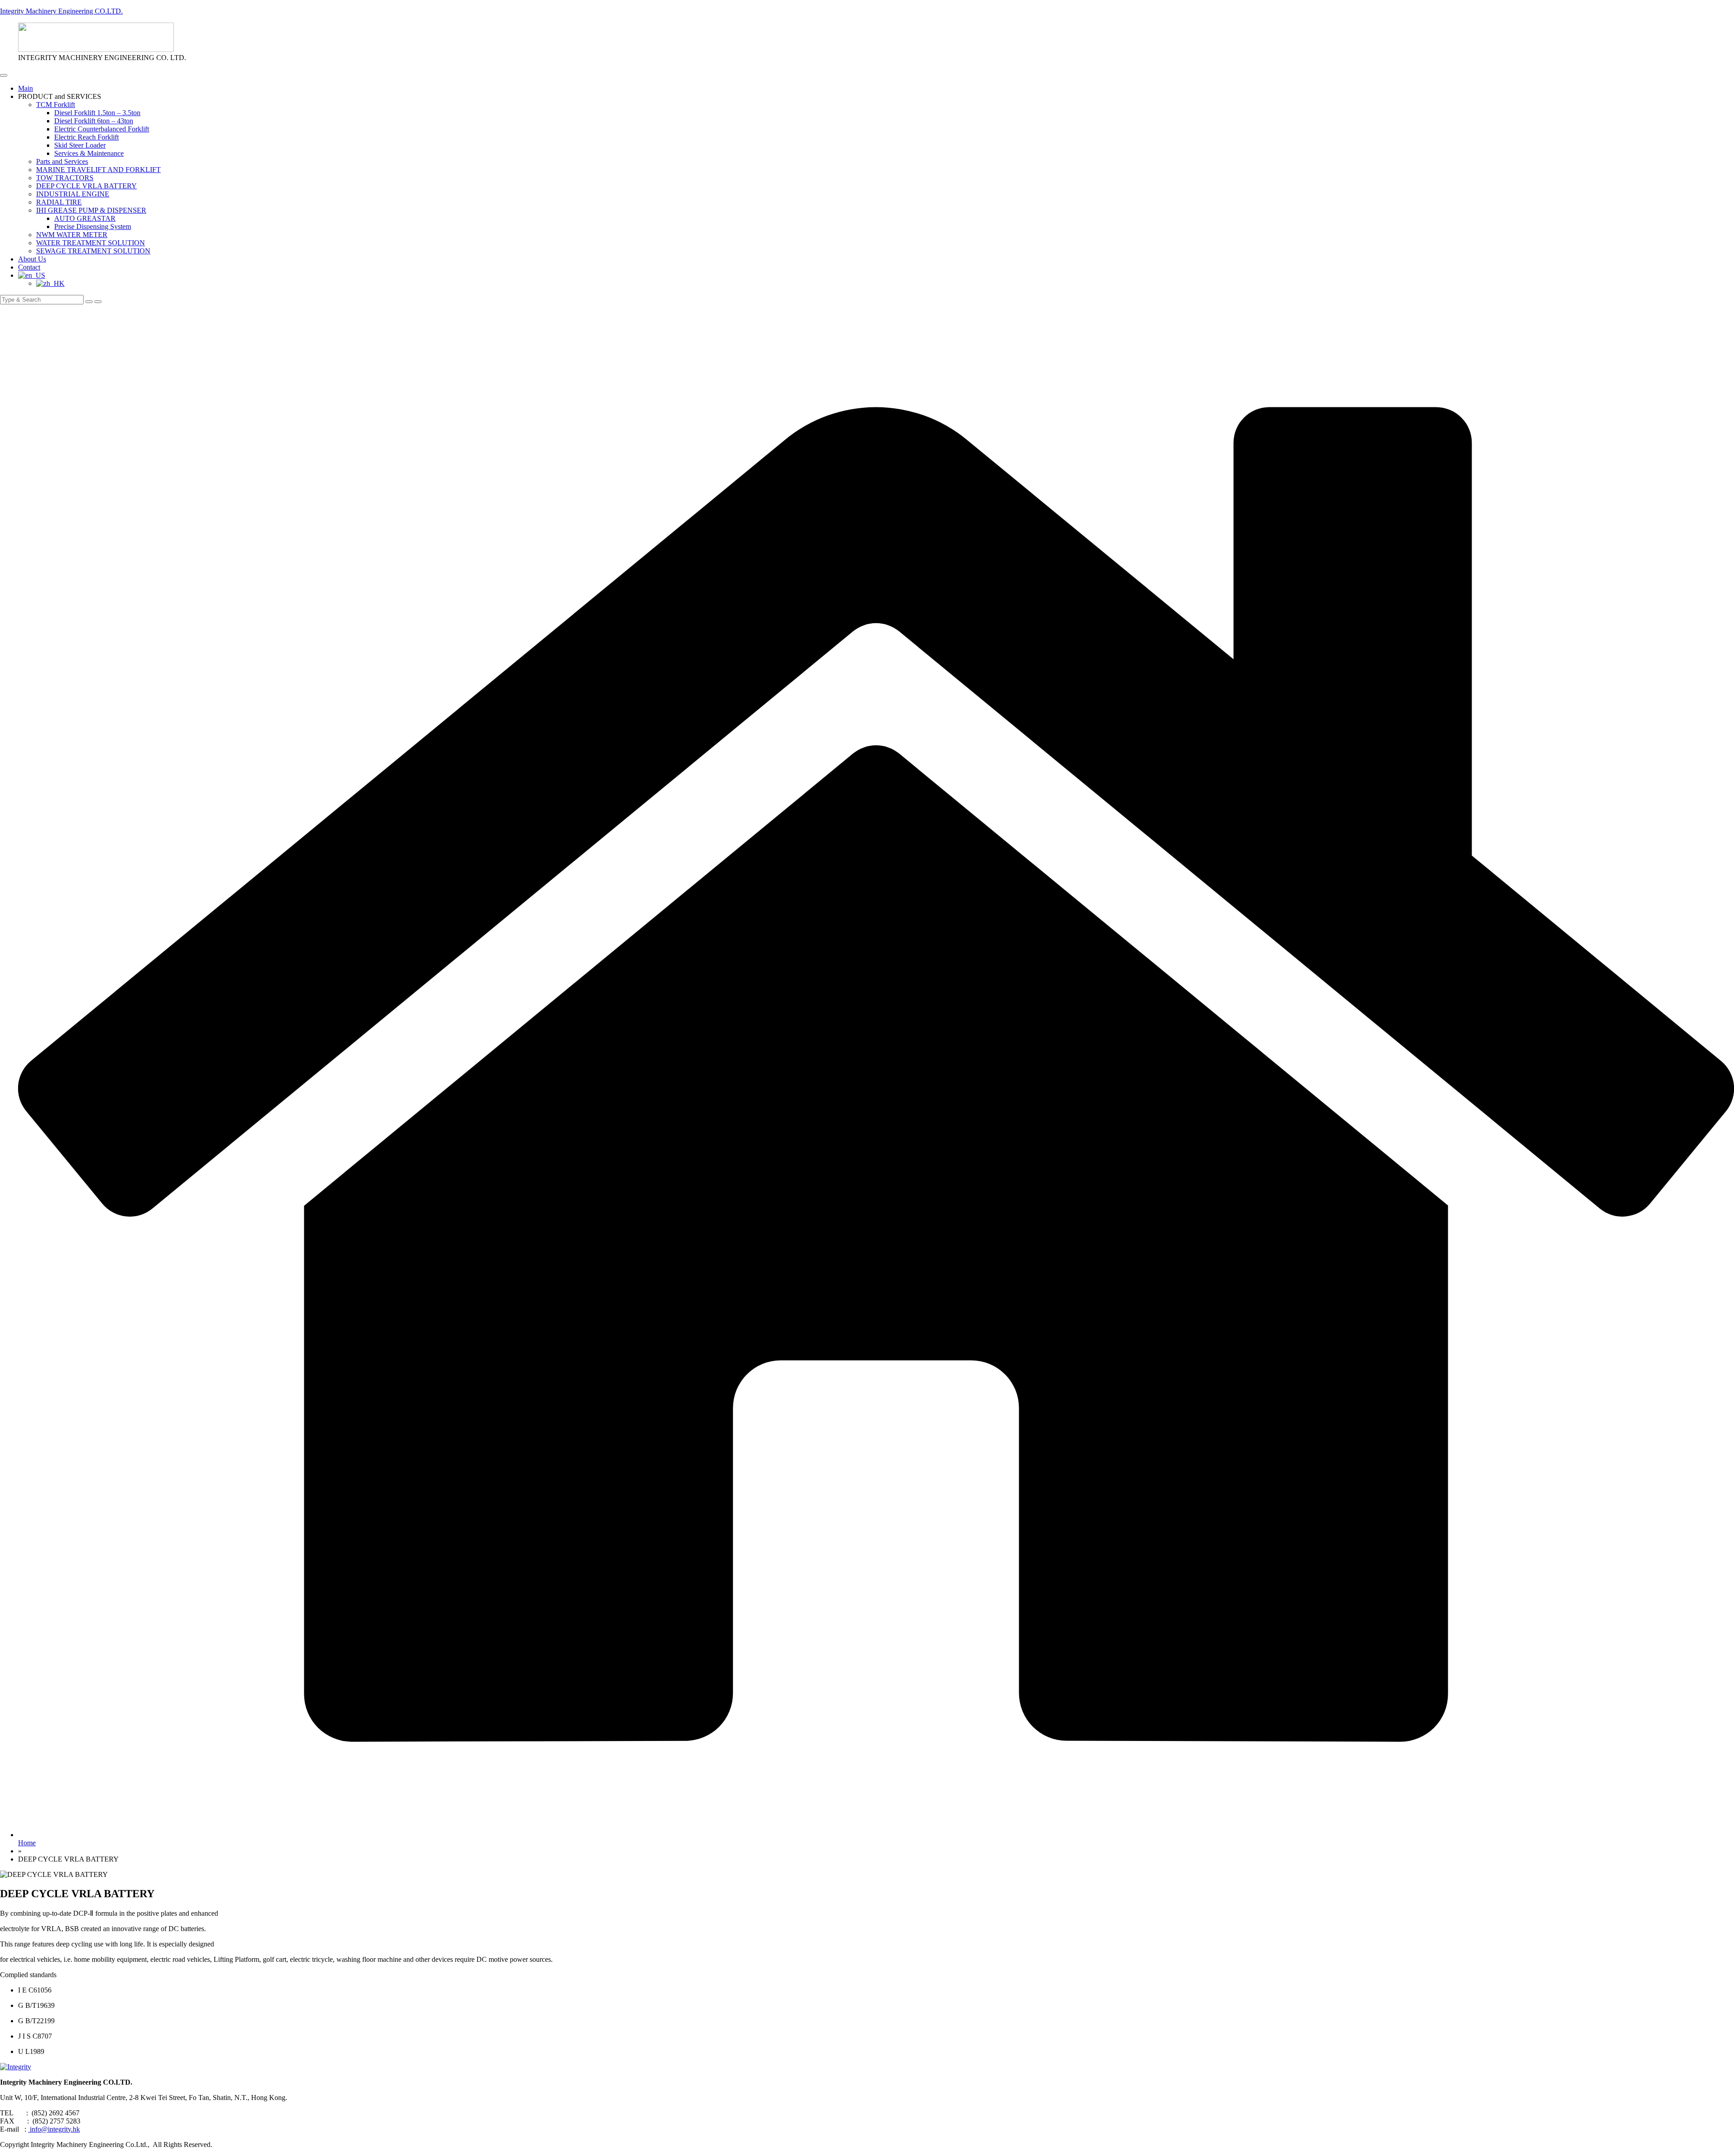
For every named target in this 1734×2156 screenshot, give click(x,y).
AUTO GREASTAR (85, 218)
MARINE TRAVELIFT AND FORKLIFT (98, 170)
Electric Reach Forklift (86, 137)
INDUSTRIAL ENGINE (73, 194)
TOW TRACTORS (65, 178)
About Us (32, 259)
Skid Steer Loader (80, 145)
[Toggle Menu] (4, 75)
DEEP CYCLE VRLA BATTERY (86, 186)
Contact (29, 267)
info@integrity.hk (54, 2129)
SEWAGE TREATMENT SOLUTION (93, 251)
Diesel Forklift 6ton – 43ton (94, 121)
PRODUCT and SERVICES (60, 96)
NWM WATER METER (72, 235)
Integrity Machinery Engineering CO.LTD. (61, 11)
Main (26, 88)
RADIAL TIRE (59, 202)
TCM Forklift (56, 105)
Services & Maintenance (89, 153)
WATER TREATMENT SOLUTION (91, 243)
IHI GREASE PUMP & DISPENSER (91, 210)
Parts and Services (62, 161)
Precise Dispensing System (93, 226)
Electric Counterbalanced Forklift (102, 129)
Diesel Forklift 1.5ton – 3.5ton (97, 113)
